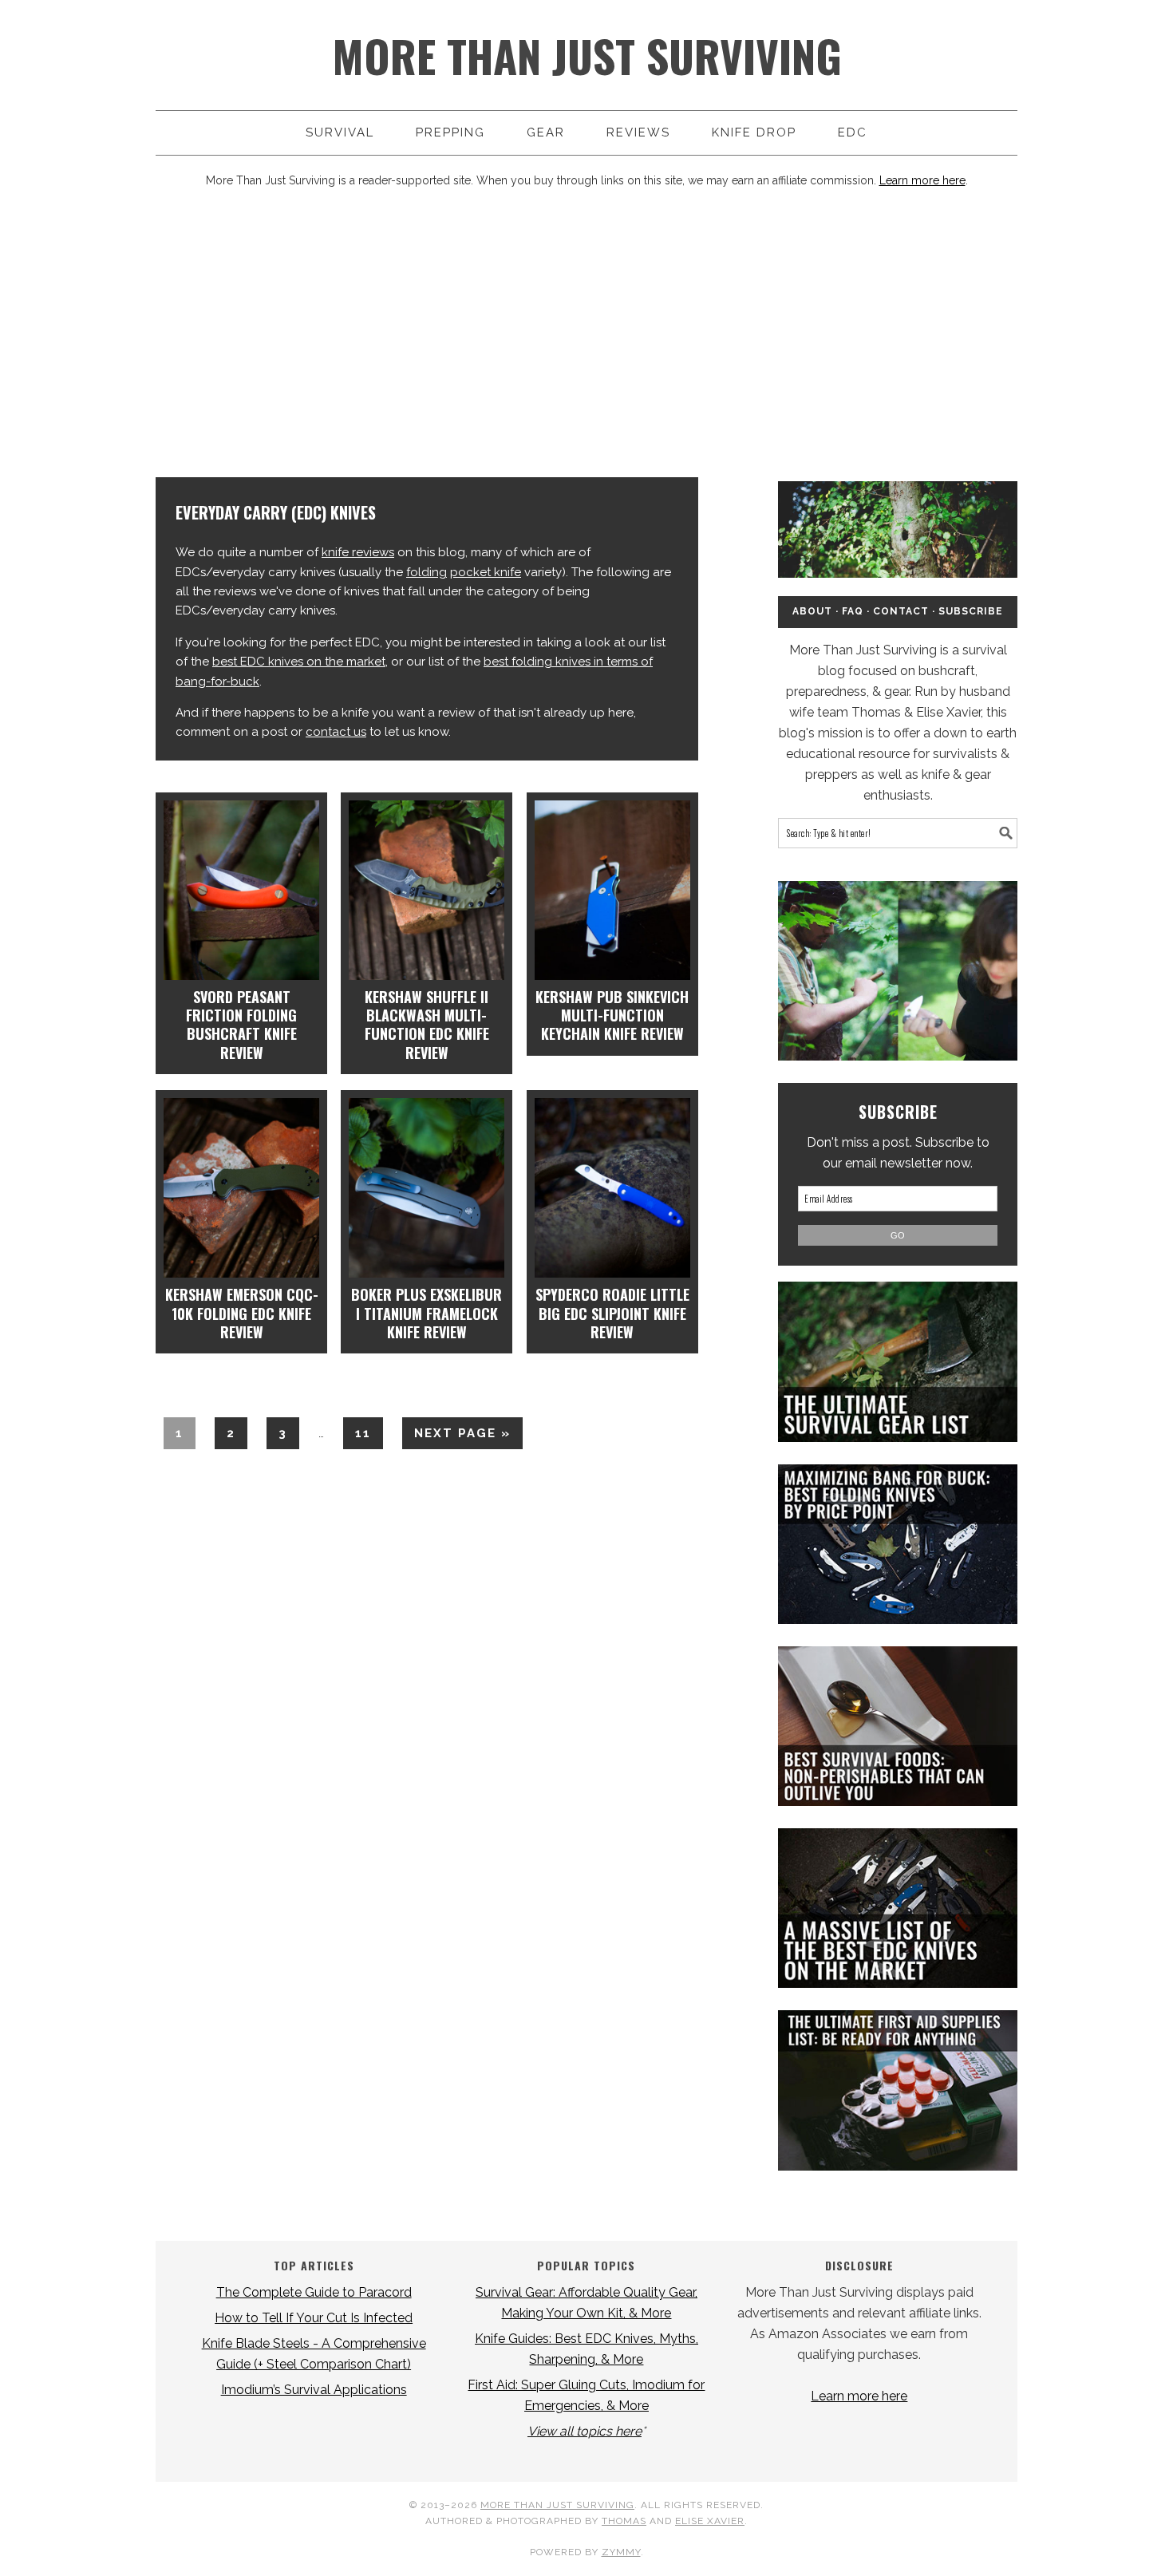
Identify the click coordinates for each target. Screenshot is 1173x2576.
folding (427, 572)
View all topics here (585, 2431)
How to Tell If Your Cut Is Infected (314, 2318)
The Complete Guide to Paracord (314, 2292)
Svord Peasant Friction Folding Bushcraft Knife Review (241, 1025)
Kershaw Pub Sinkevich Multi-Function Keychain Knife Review (612, 1015)
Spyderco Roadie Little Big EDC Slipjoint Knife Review (612, 1313)
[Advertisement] (586, 334)
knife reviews (358, 552)
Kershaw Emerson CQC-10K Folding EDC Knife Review (242, 1313)
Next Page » (456, 1437)
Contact (901, 611)
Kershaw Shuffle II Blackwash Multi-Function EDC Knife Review (427, 1025)
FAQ (853, 611)
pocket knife (486, 572)
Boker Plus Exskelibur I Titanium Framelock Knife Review (427, 1313)
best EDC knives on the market (299, 662)
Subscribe (971, 611)
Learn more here (922, 180)
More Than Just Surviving (587, 55)
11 (357, 1433)
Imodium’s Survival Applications (314, 2390)
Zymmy (621, 2552)
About (812, 611)
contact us (336, 732)
